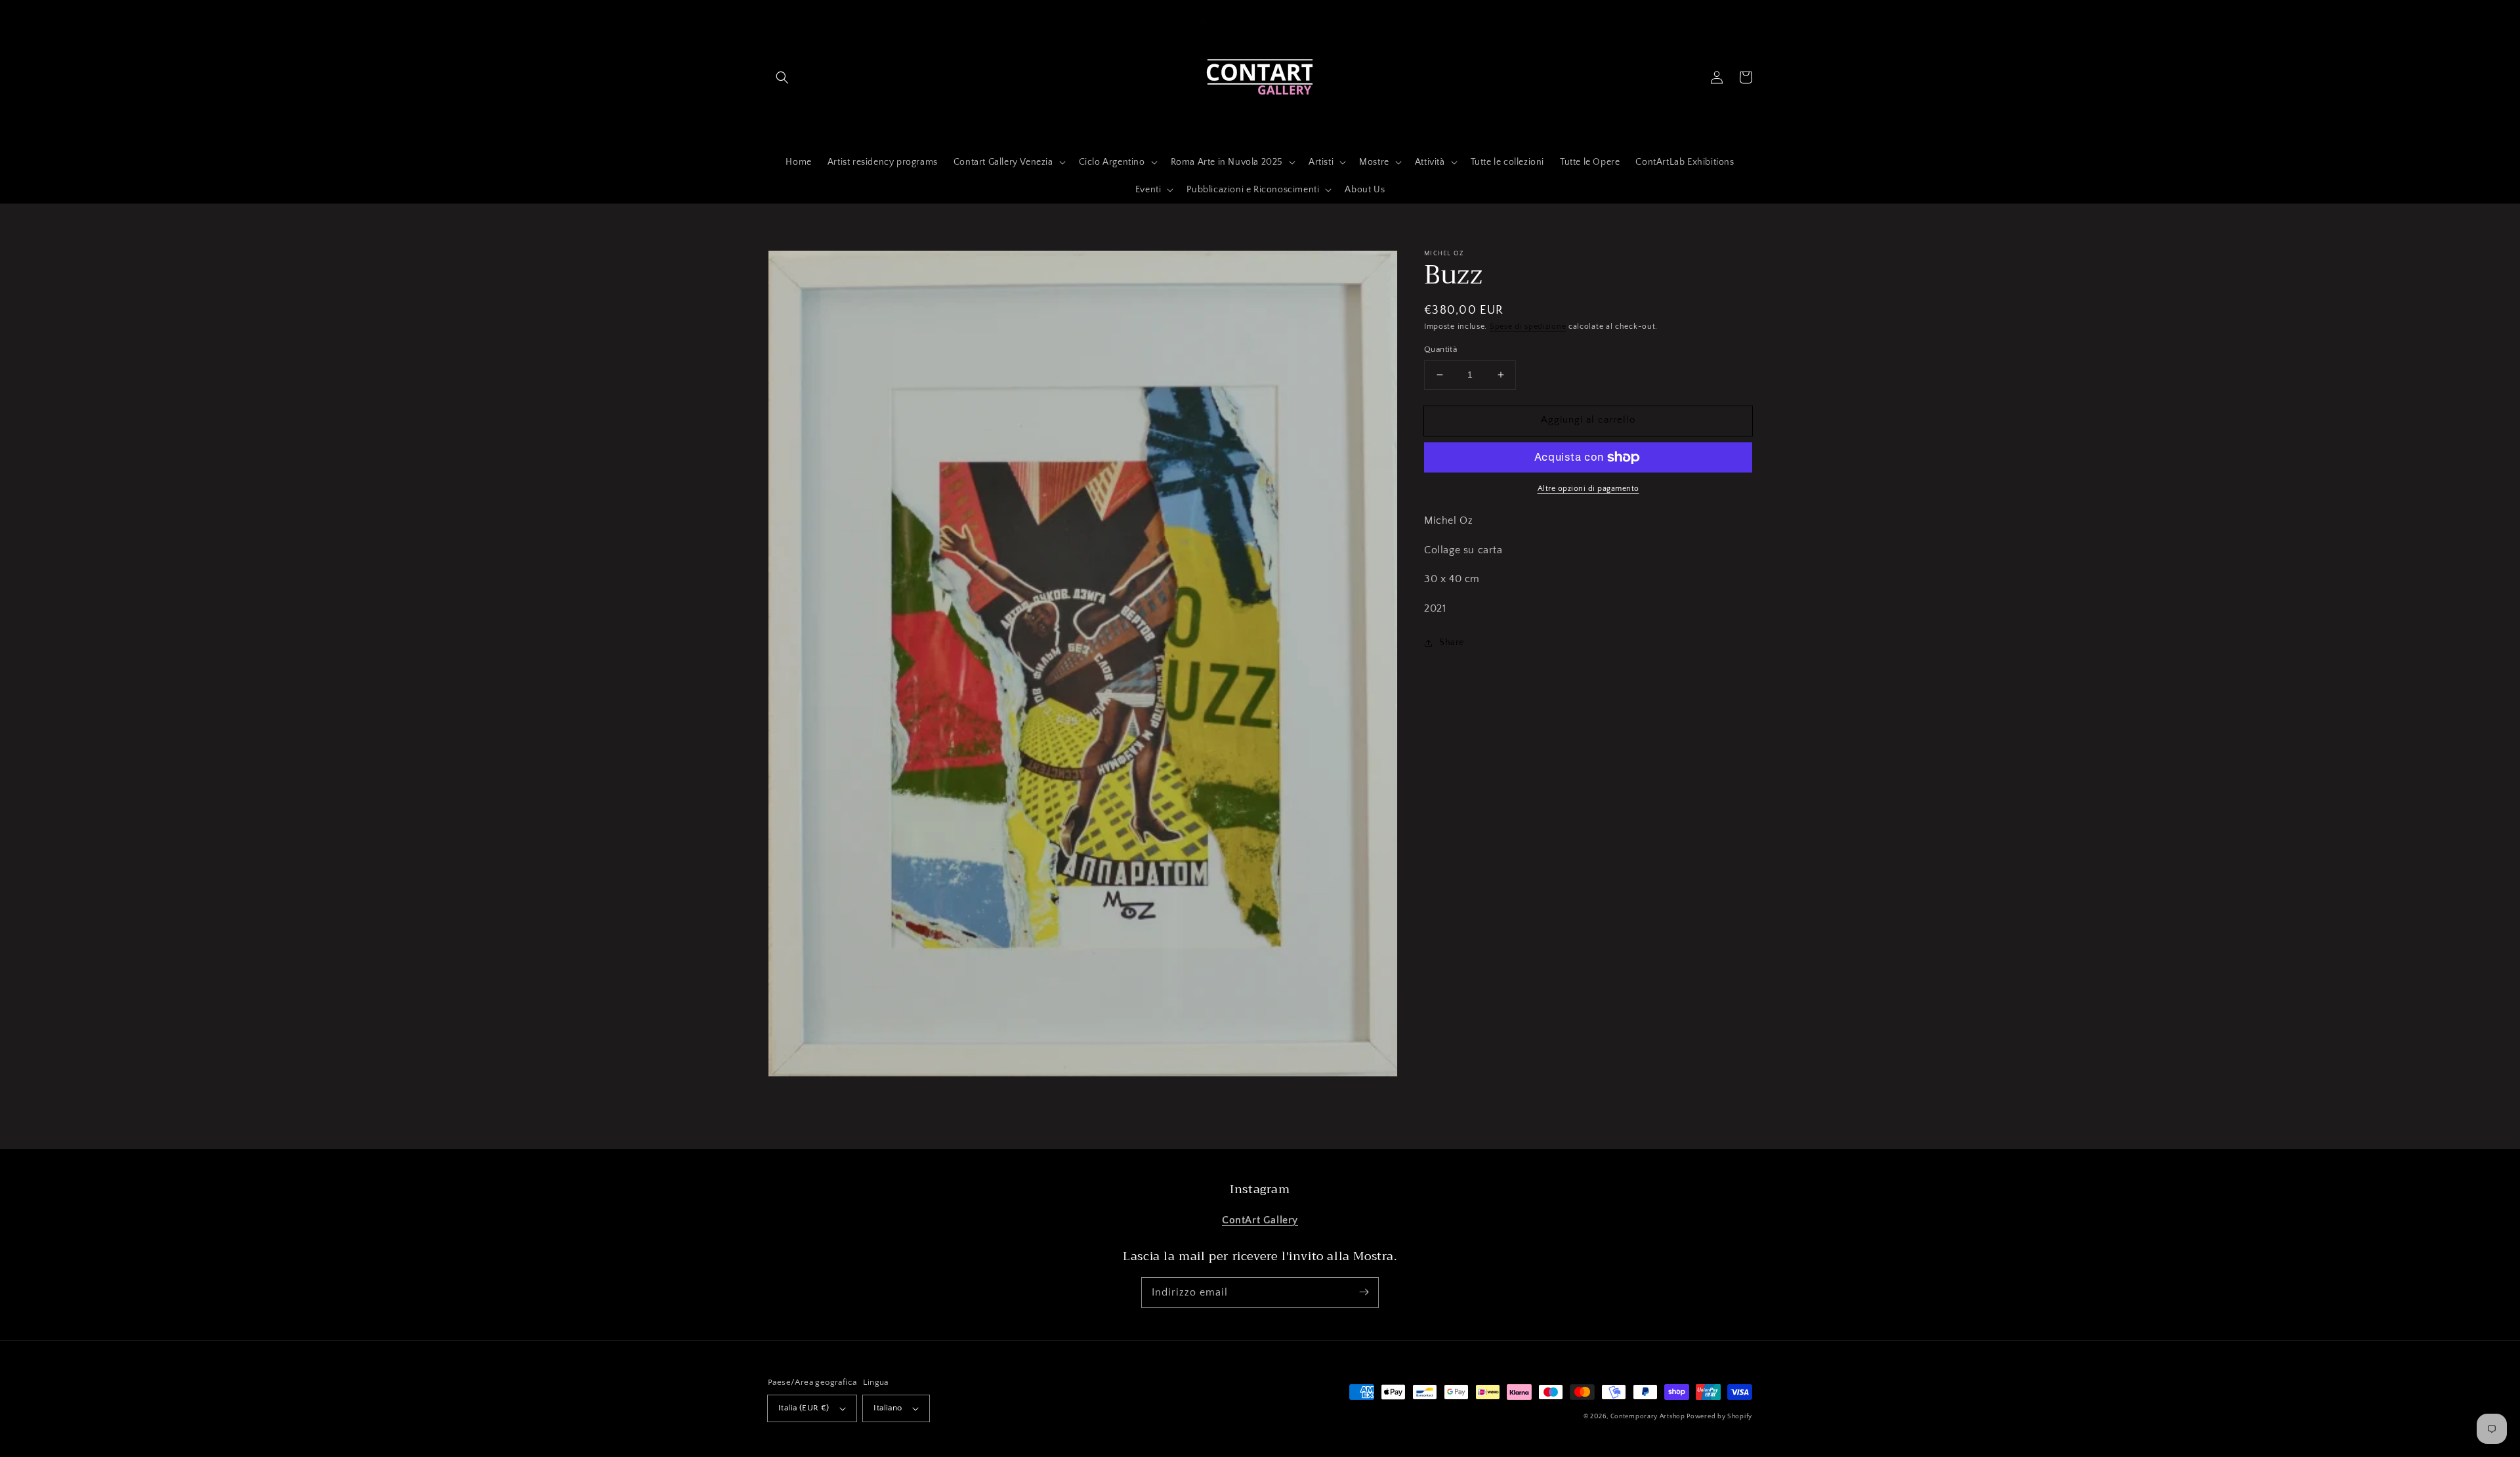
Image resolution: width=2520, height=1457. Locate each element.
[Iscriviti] (1364, 1292)
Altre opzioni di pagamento (1588, 489)
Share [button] (1452, 643)
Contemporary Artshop (1649, 1417)
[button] (782, 77)
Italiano (888, 1408)
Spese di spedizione (1528, 327)
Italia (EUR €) (804, 1408)
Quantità (1440, 349)
